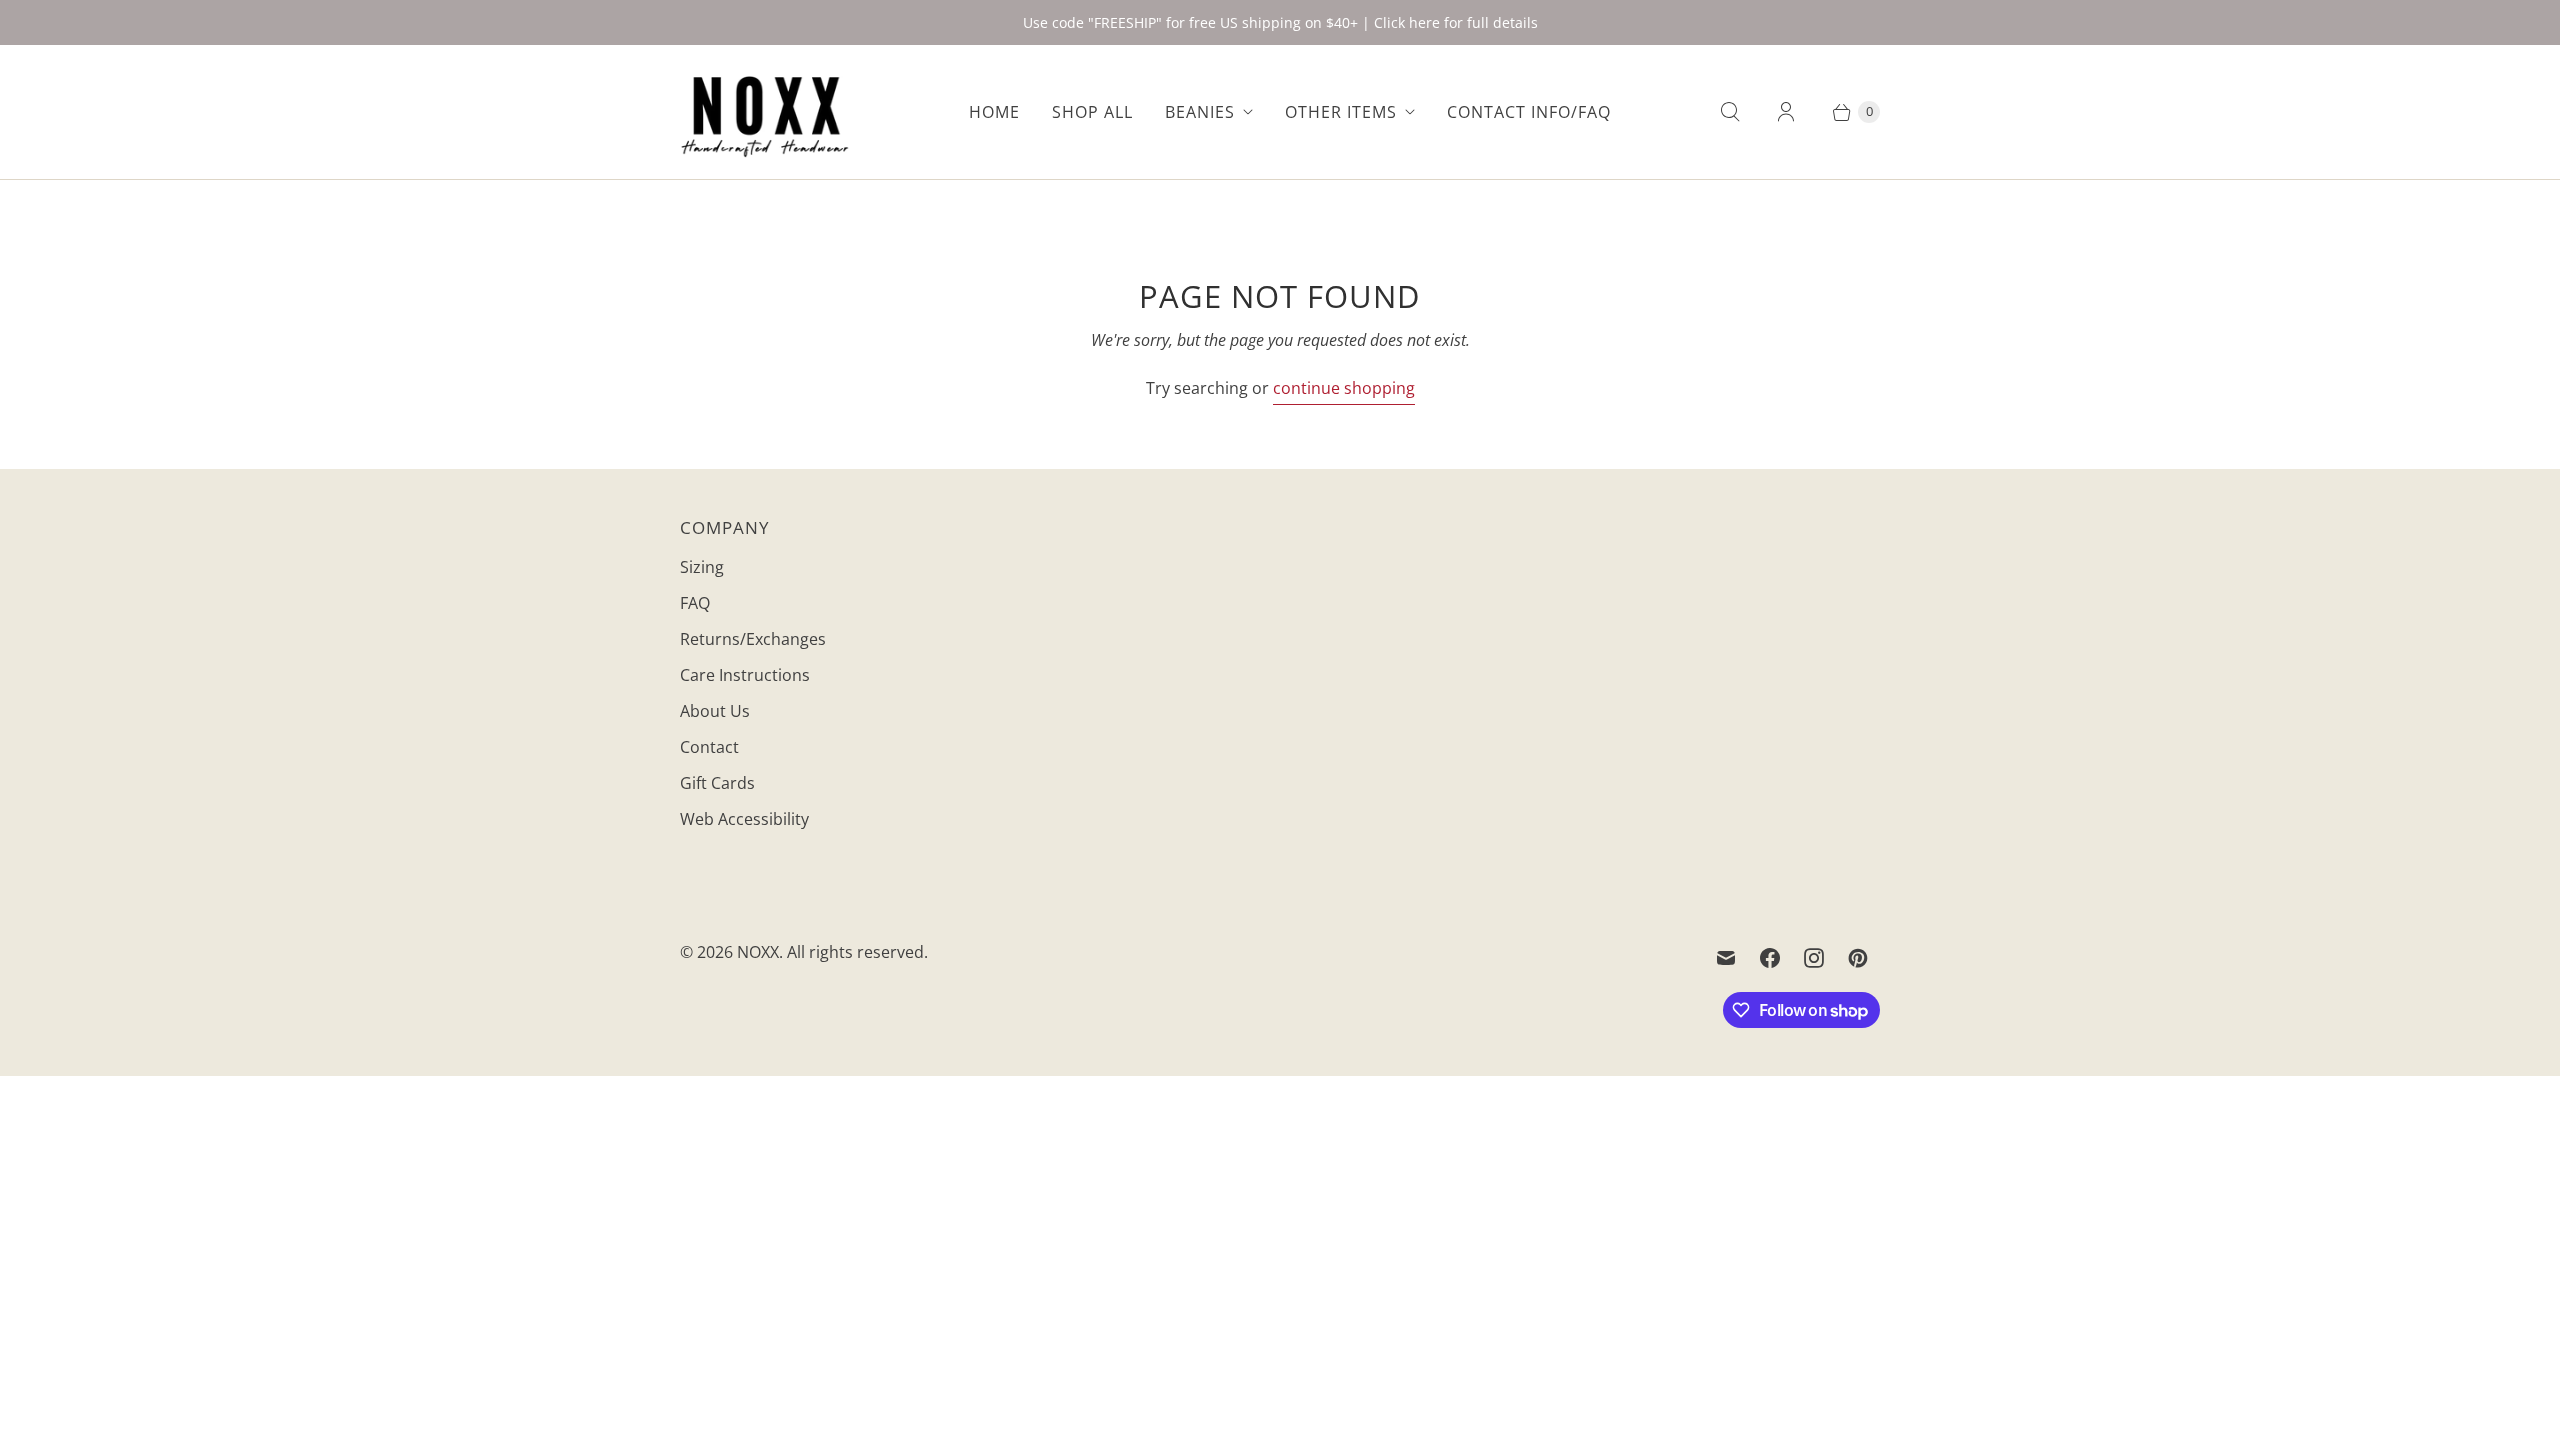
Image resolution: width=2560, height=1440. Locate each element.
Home (994, 112)
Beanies (1200, 112)
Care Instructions (745, 675)
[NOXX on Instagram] (1814, 958)
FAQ (695, 603)
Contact (709, 747)
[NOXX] (765, 112)
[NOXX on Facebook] (1770, 958)
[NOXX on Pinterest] (1858, 958)
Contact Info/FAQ (1529, 112)
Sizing (702, 567)
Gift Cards (717, 783)
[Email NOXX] (1726, 958)
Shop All (1092, 112)
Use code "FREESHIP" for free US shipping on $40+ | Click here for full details (1280, 22)
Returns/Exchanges (753, 639)
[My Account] (1786, 112)
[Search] (1730, 112)
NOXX (758, 952)
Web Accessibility (744, 819)
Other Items (1341, 112)
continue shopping (1344, 388)
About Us (715, 711)
